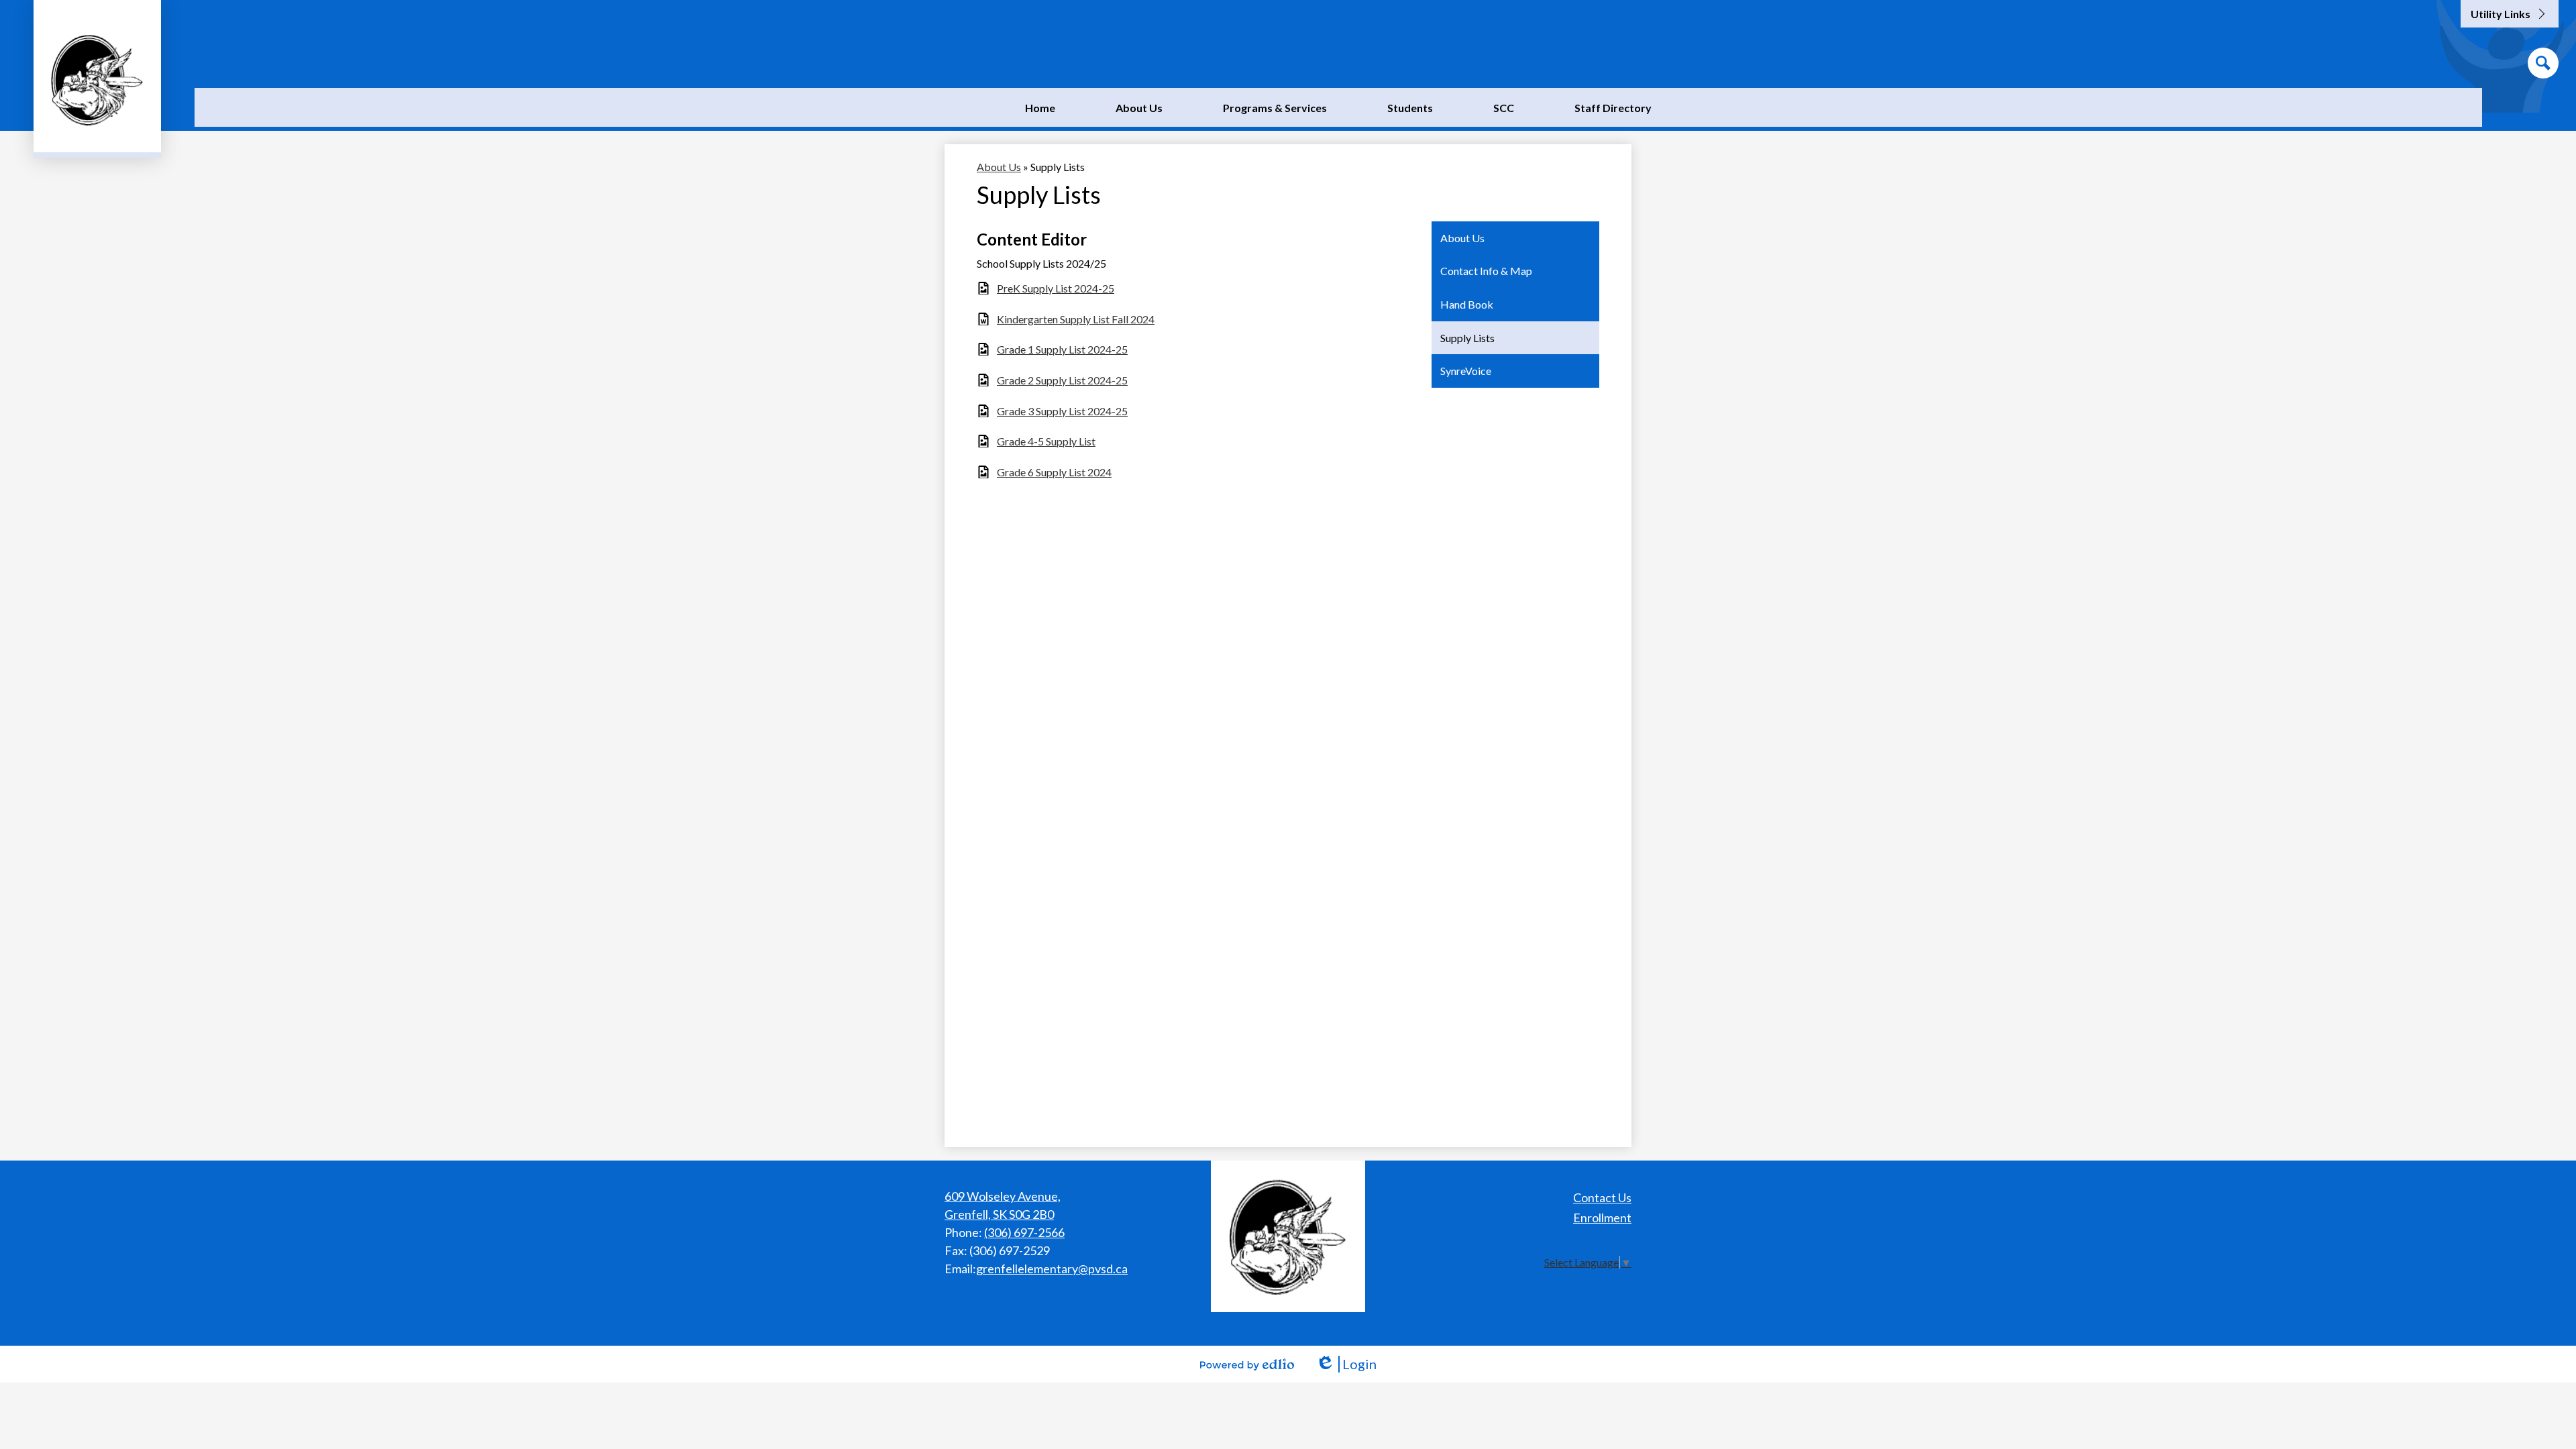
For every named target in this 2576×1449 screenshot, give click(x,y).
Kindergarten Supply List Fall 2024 (1076, 319)
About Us (999, 167)
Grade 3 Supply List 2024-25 (1062, 411)
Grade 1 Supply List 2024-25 (1062, 349)
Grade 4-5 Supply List (1046, 441)
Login (1346, 1364)
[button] (1139, 107)
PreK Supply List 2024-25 (1056, 288)
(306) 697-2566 (1024, 1232)
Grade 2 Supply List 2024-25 (1062, 380)
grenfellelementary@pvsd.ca (1052, 1269)
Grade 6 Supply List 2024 (1054, 472)
